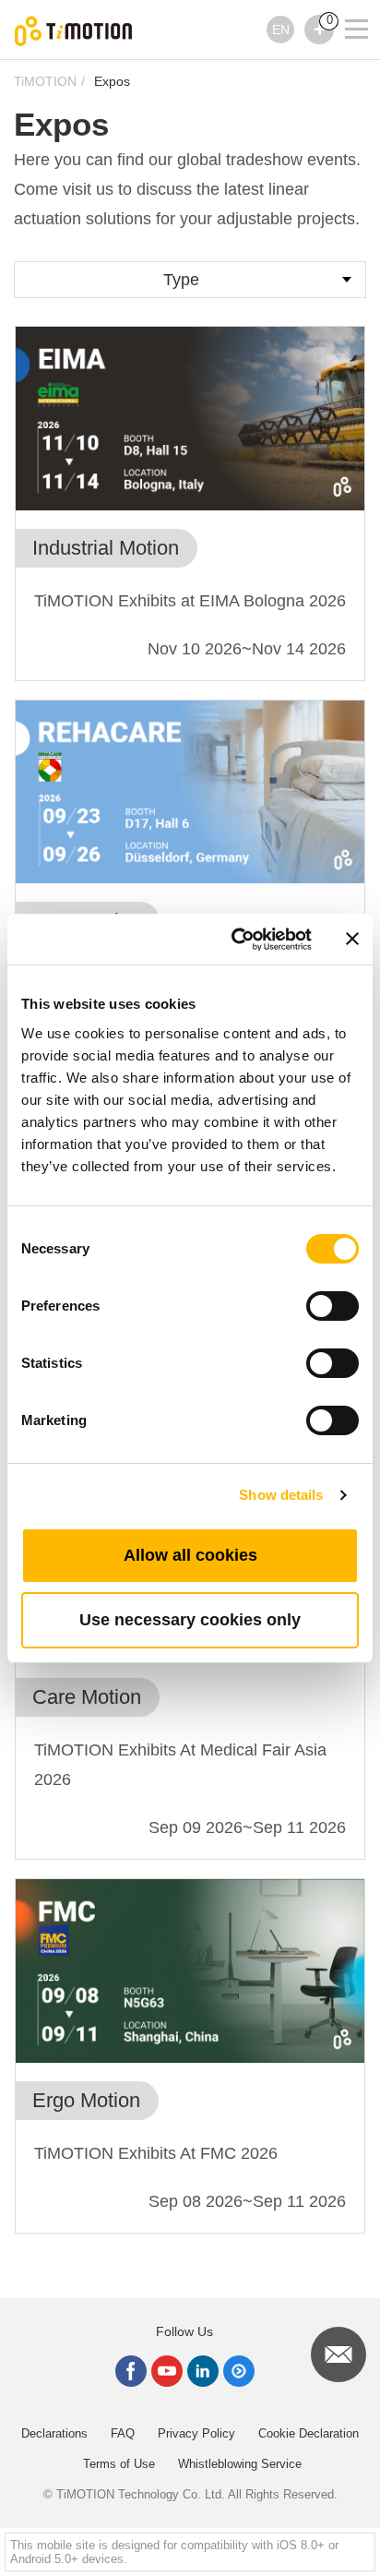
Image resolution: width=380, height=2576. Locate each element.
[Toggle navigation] (345, 5)
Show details (281, 1495)
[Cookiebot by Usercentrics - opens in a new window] (235, 940)
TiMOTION (45, 81)
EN (281, 30)
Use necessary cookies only (190, 1620)
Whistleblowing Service (240, 2464)
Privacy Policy (196, 2433)
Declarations (54, 2433)
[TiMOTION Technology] (74, 30)
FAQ (123, 2433)
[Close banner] (352, 939)
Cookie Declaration (309, 2433)
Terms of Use (119, 2464)
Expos (112, 81)
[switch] (332, 1306)
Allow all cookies (190, 1555)
